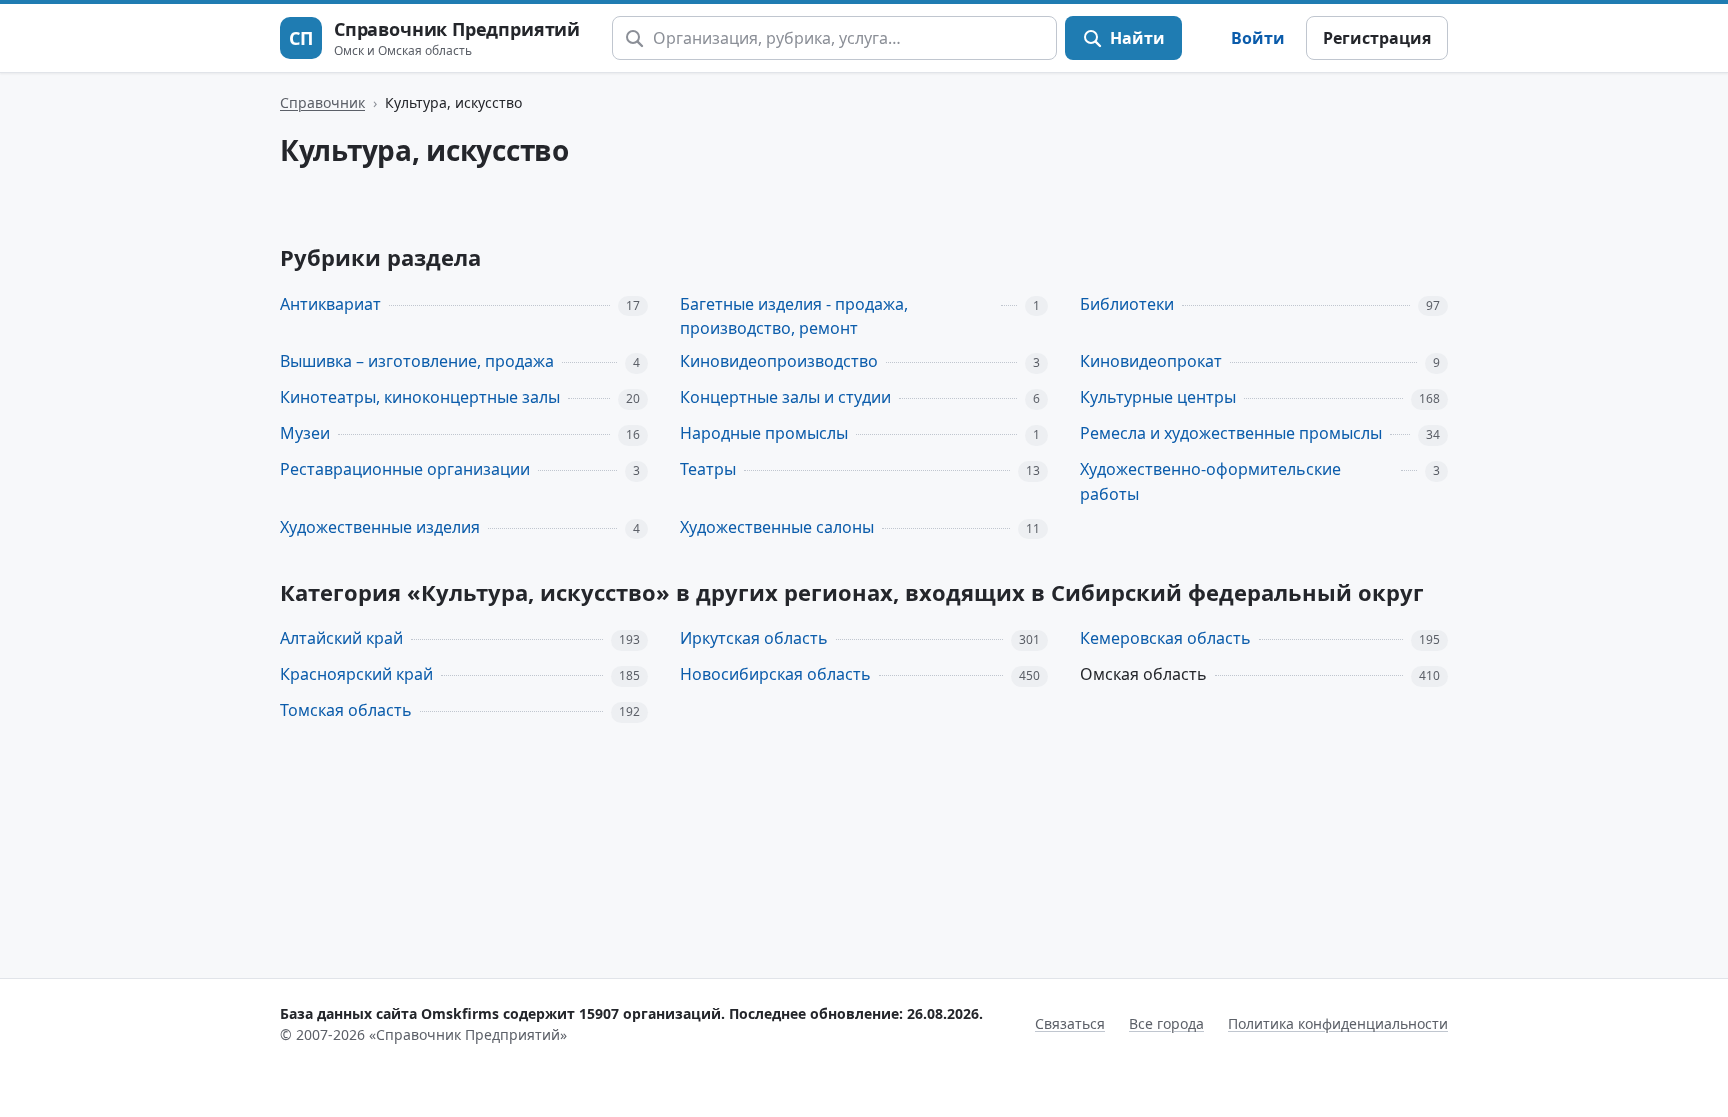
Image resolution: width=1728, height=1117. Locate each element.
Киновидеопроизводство (779, 361)
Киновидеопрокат (1151, 361)
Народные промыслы (764, 433)
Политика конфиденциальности (1338, 1023)
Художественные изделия (380, 527)
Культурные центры (1158, 397)
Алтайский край (341, 638)
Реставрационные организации (405, 469)
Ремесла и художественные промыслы (1231, 433)
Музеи (305, 433)
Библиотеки (1127, 304)
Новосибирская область (775, 674)
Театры (708, 469)
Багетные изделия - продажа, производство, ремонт (794, 316)
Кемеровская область (1165, 638)
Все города (1166, 1023)
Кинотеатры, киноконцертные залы (420, 397)
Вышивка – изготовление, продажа (417, 361)
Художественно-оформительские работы (1210, 481)
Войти (1258, 38)
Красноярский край (356, 674)
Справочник (322, 102)
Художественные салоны (777, 527)
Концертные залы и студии (785, 397)
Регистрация (1377, 38)
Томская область (346, 710)
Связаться (1070, 1023)
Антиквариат (330, 304)
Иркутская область (754, 638)
